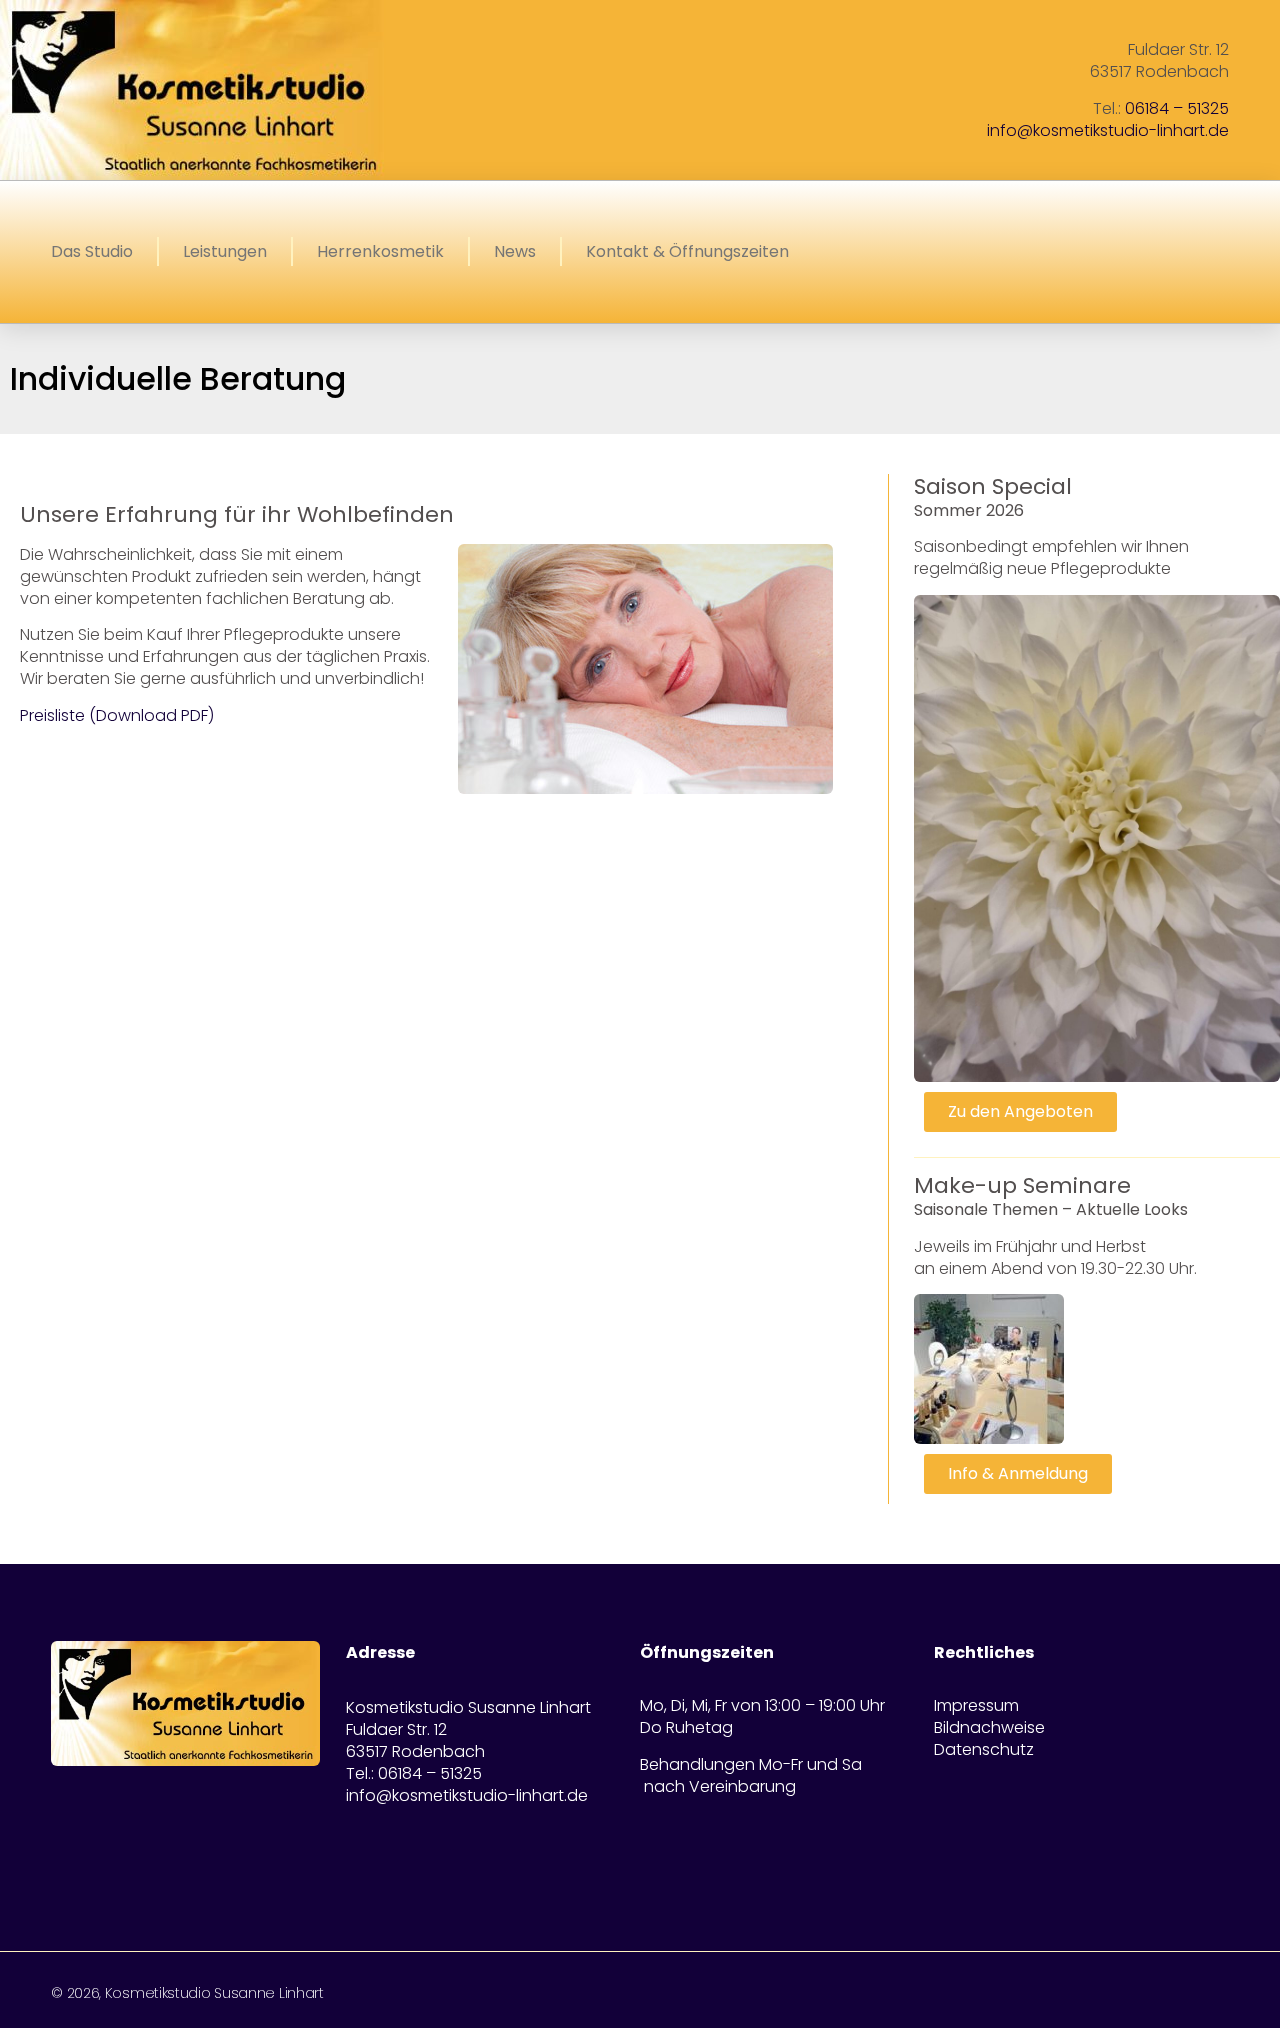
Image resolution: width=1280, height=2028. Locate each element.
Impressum (976, 1706)
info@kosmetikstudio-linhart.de (1108, 130)
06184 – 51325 (1177, 108)
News (515, 251)
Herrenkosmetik (380, 251)
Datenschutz (984, 1750)
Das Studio (92, 251)
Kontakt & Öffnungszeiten (687, 251)
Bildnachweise (989, 1728)
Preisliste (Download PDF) (117, 715)
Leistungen (225, 251)
